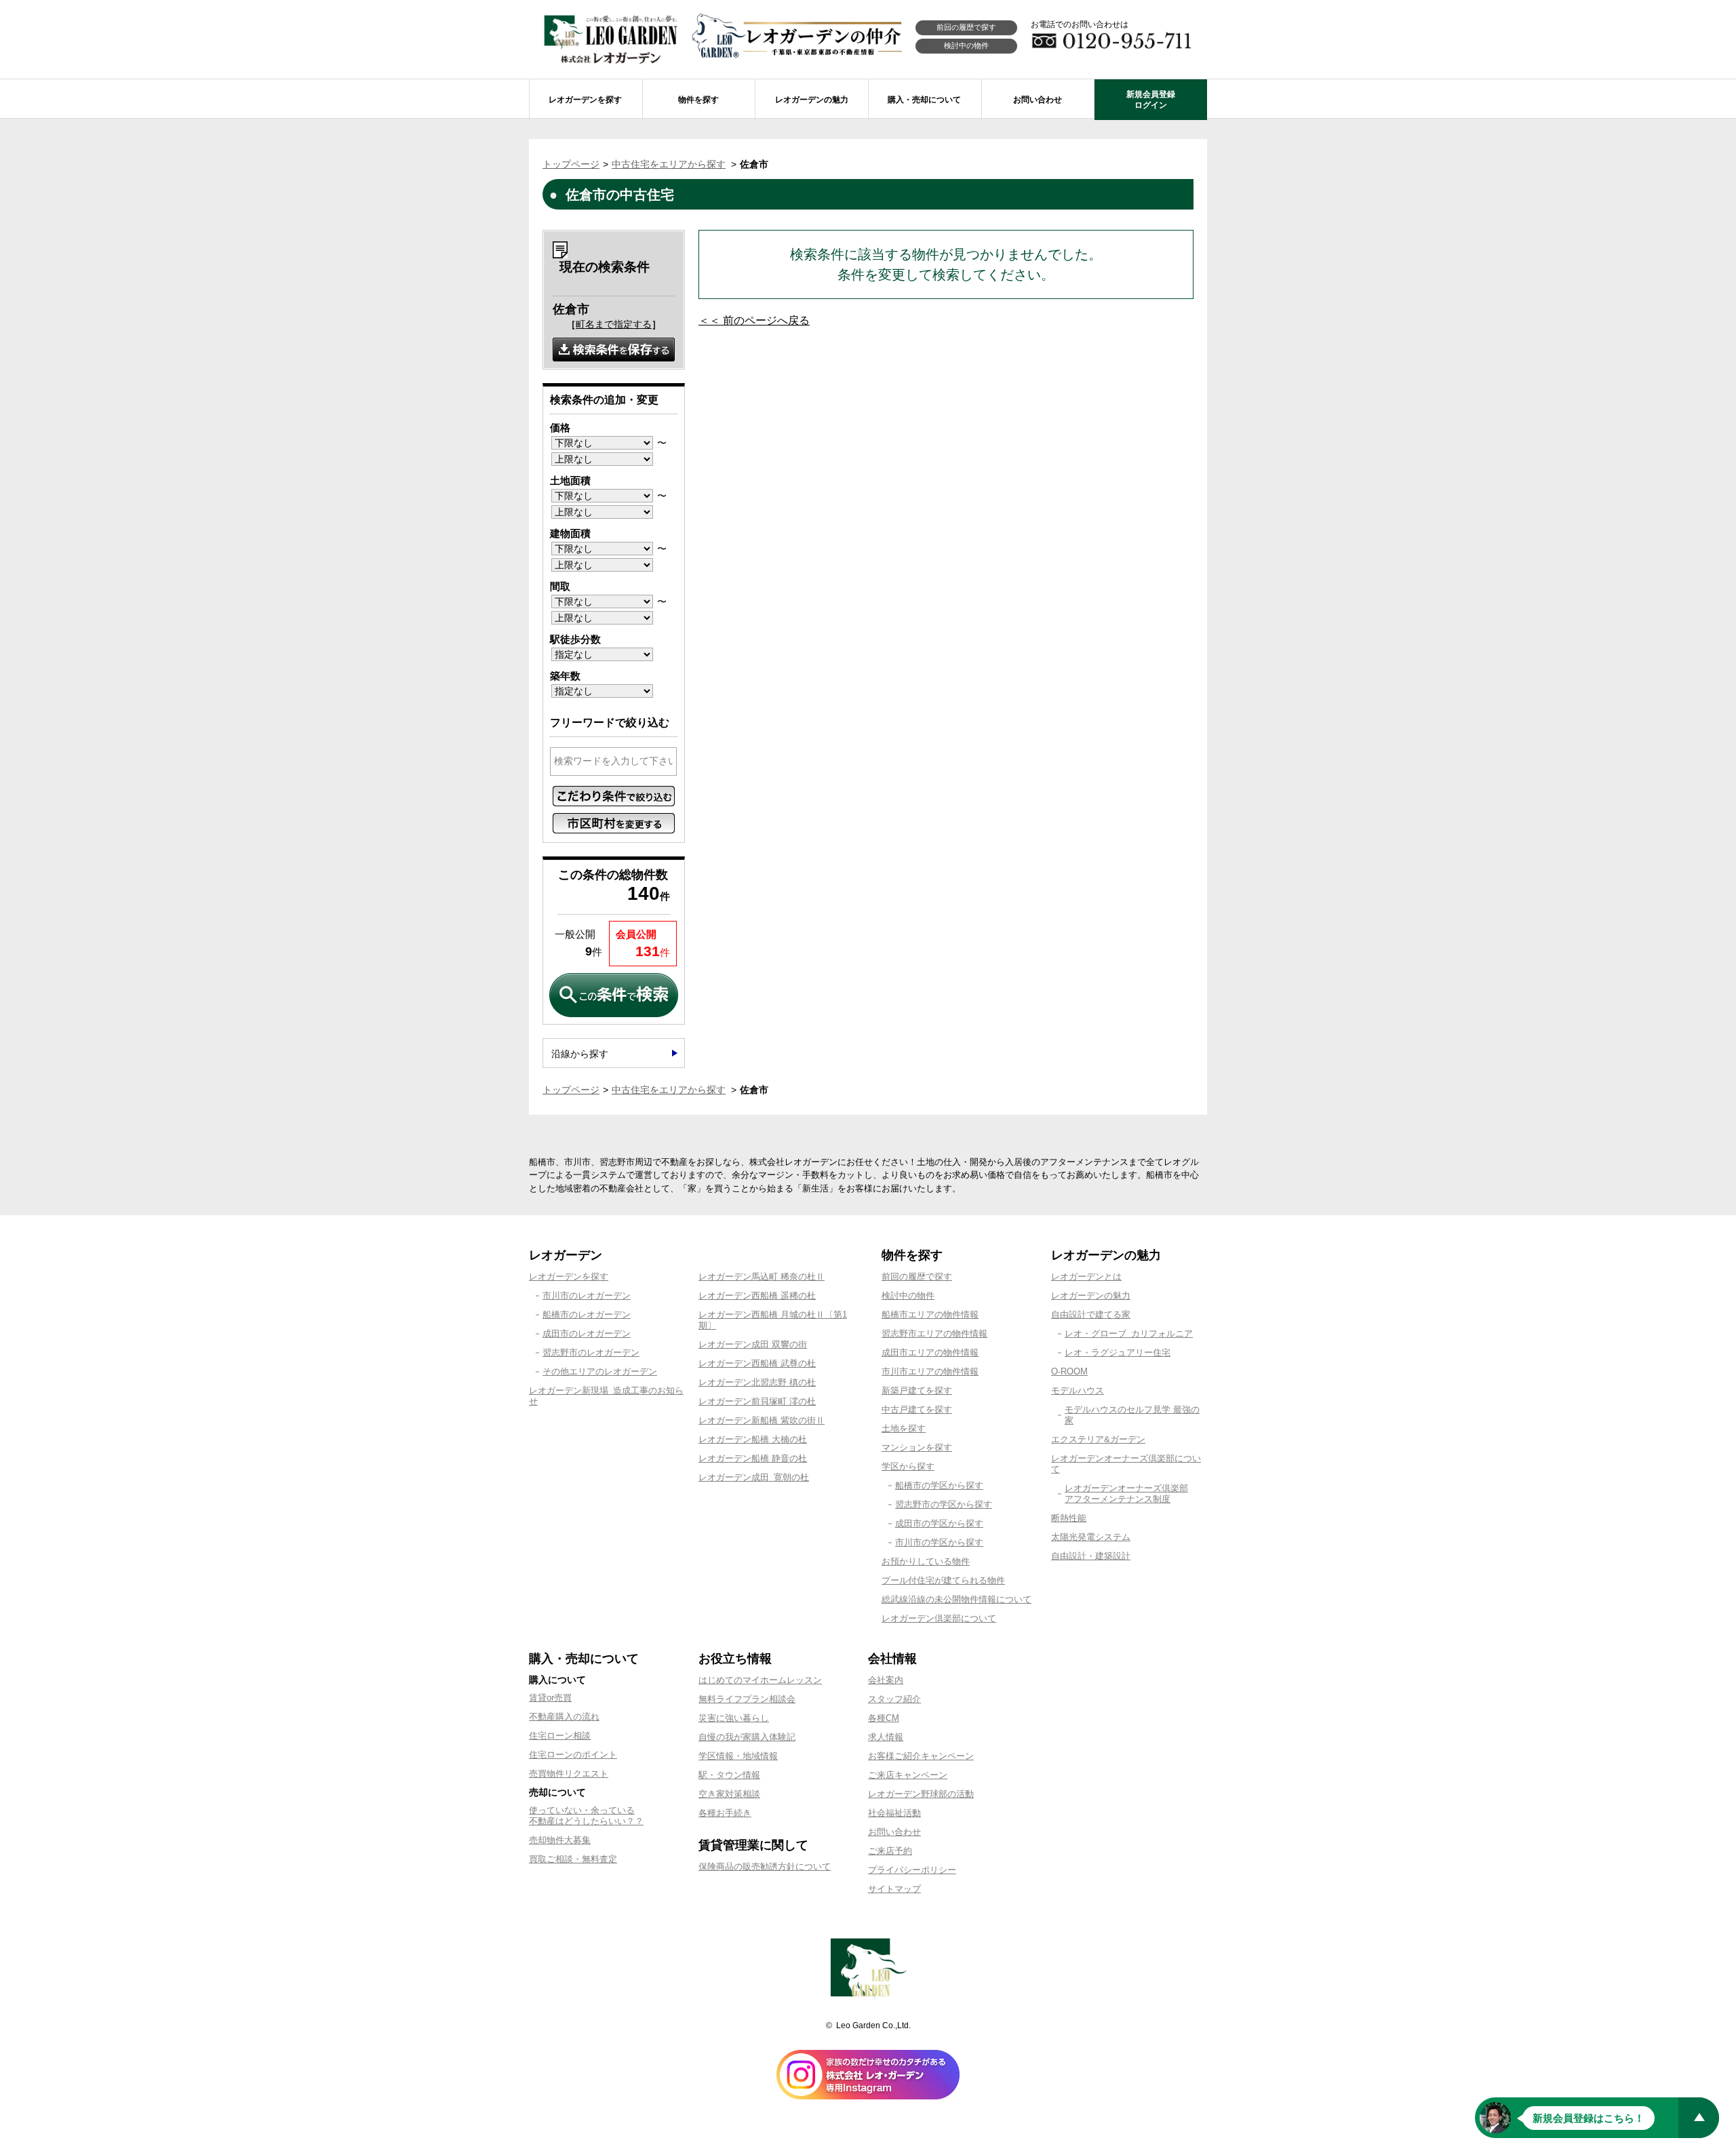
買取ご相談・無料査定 (573, 1859)
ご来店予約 (890, 1851)
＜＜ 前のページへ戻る (754, 320)
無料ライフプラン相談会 (747, 1699)
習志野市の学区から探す (944, 1504)
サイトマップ (894, 1889)
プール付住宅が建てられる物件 (943, 1580)
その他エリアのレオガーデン (600, 1371)
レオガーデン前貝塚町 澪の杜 (757, 1401)
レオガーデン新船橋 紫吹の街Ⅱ (762, 1420)
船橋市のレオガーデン (587, 1314)
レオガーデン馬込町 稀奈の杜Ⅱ (762, 1277)
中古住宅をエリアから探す (669, 164)
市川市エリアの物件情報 (930, 1371)
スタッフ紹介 (894, 1699)
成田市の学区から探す (939, 1523)
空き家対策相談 (729, 1794)
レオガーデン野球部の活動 (921, 1794)
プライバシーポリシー (912, 1870)
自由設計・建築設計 (1091, 1556)
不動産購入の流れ (564, 1717)
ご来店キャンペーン (908, 1775)
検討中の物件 (966, 45)
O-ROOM (1069, 1371)
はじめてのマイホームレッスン (760, 1680)
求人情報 (886, 1737)
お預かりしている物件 (926, 1561)
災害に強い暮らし (734, 1718)
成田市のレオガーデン (587, 1333)
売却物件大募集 (560, 1840)
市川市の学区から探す (939, 1542)
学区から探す (908, 1466)
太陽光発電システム (1091, 1537)
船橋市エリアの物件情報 (930, 1314)
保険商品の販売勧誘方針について (765, 1866)
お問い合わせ (894, 1832)
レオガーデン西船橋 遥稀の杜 (757, 1296)
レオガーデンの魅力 (1091, 1296)
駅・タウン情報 (729, 1775)
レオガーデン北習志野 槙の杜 (757, 1382)
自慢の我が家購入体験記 (747, 1737)
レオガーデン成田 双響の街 (753, 1344)
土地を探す (904, 1428)
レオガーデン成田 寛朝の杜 (754, 1477)
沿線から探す (580, 1054)
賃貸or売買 (550, 1698)
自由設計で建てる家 (1091, 1314)
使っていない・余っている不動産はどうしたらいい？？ (586, 1816)
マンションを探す (917, 1447)
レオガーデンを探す (569, 1277)
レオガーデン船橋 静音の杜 (753, 1458)
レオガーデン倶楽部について (939, 1618)
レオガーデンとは (1086, 1277)
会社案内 (886, 1680)
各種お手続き (725, 1813)
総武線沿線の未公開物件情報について (956, 1599)
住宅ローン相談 (560, 1736)
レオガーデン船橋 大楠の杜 (753, 1439)
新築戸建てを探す (917, 1390)
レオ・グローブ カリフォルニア (1129, 1333)
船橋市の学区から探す (939, 1485)
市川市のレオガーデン (587, 1296)
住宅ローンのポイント (573, 1755)
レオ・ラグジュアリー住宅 (1118, 1352)
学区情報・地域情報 (738, 1756)
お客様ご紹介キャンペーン (921, 1756)
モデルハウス (1078, 1390)
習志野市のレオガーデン (591, 1352)
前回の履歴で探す (966, 27)
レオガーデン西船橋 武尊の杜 (757, 1363)
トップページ (571, 164)
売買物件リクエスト (569, 1774)
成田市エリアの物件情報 (930, 1352)
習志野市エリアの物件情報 (934, 1333)
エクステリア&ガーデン (1098, 1439)
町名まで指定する (614, 324)
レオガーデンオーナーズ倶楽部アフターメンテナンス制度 (1126, 1494)
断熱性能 (1069, 1518)
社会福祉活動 (894, 1813)
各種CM (884, 1718)
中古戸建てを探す (917, 1409)
